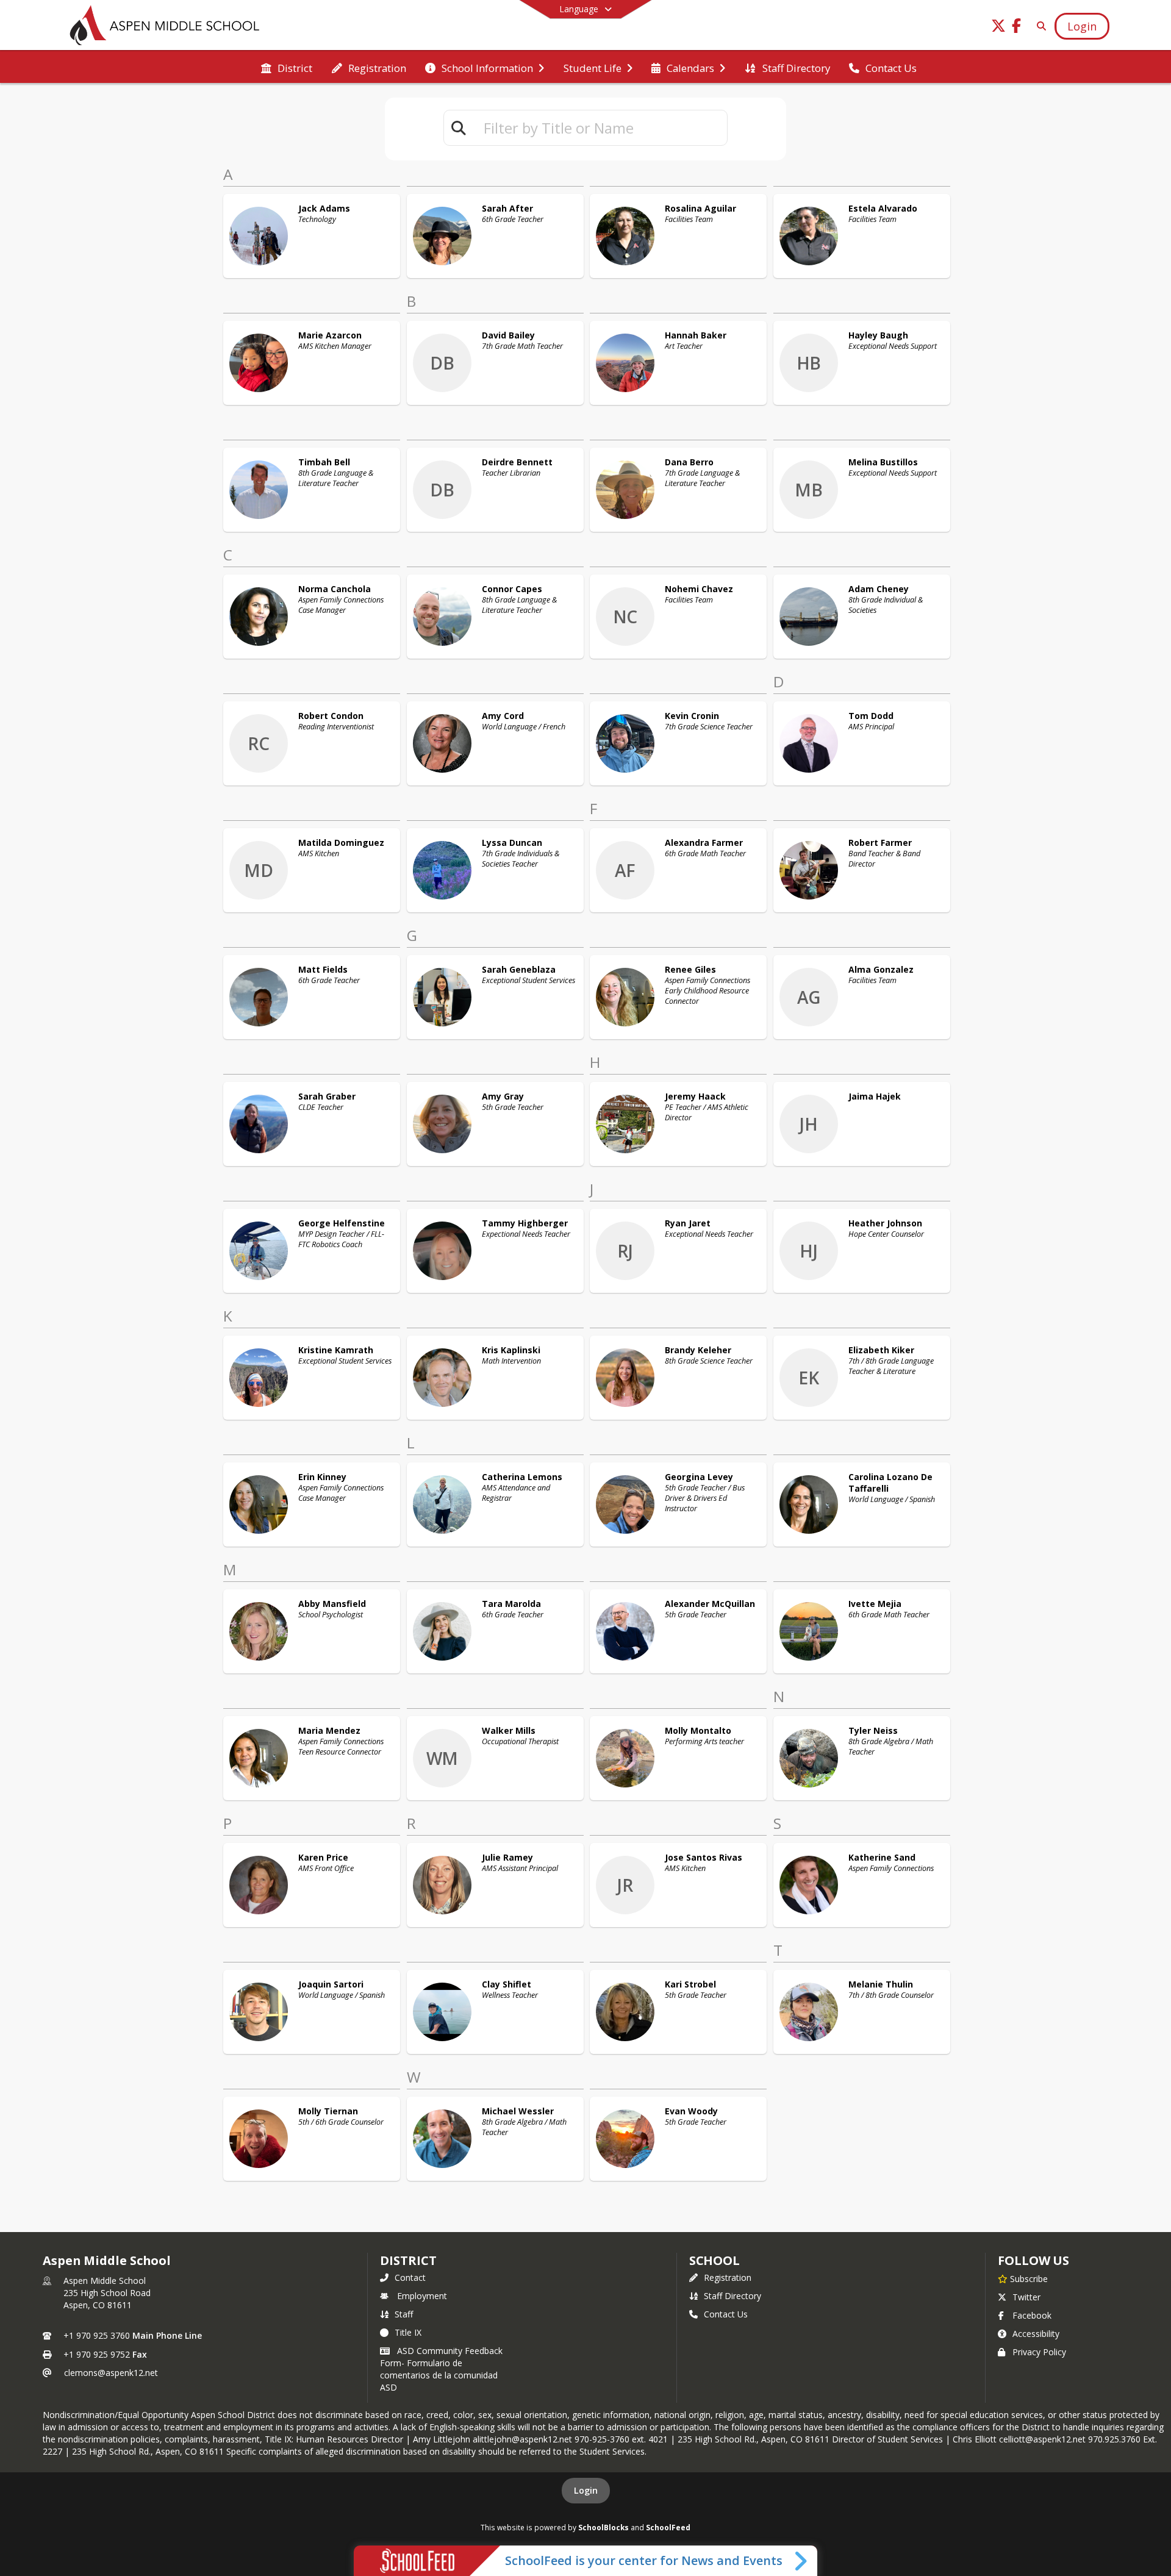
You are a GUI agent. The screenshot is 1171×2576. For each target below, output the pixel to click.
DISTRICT (408, 2260)
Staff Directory (732, 2296)
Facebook (1032, 2315)
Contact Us (726, 2314)
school (714, 2260)
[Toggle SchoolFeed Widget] (802, 2561)
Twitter (1026, 2297)
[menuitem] (287, 67)
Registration (728, 2277)
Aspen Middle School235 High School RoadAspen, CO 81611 (107, 2293)
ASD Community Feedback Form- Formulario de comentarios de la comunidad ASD (441, 2369)
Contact (410, 2277)
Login (586, 2490)
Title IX (408, 2332)
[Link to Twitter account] (998, 28)
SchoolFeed (668, 2527)
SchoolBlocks (603, 2527)
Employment (422, 2296)
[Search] (1039, 26)
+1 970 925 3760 (97, 2335)
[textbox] (600, 128)
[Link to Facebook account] (1017, 28)
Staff (404, 2314)
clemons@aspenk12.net (111, 2373)
